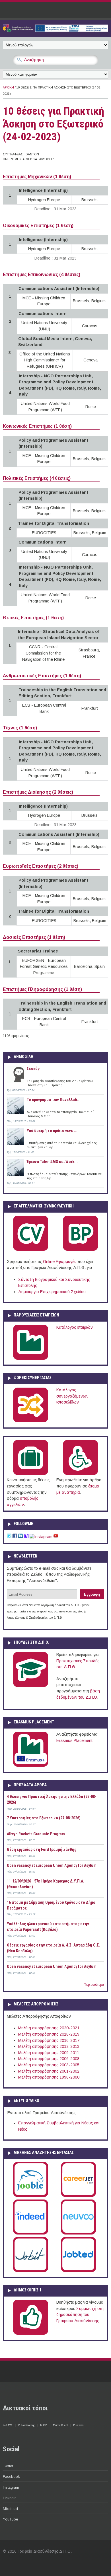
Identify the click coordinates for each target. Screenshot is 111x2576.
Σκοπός (33, 1069)
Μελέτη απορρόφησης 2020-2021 (49, 2028)
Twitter (8, 2466)
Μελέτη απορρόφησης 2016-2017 (49, 2040)
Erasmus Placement (74, 1740)
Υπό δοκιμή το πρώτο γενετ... (53, 1131)
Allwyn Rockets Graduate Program (36, 1834)
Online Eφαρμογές (60, 1262)
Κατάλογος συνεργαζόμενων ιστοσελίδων (72, 1396)
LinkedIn (10, 2498)
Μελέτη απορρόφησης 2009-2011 (49, 2053)
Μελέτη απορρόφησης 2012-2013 (49, 2046)
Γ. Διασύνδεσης (26, 2425)
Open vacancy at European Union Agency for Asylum (52, 1865)
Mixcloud (10, 2509)
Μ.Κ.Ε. (44, 2425)
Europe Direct (60, 2425)
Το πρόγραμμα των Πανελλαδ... (54, 1100)
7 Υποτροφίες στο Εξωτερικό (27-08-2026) (44, 1818)
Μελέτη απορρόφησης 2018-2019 (49, 2034)
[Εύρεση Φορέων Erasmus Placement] (31, 1766)
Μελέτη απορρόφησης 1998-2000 (49, 2077)
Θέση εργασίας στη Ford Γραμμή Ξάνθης (42, 1849)
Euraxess (78, 2425)
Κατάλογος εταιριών (75, 1327)
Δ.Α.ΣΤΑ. (8, 2425)
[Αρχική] (55, 30)
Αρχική (8, 88)
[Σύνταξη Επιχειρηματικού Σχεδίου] (80, 1250)
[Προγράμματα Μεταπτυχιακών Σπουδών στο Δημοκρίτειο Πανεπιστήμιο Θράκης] (31, 1686)
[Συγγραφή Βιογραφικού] (31, 1250)
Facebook (11, 2477)
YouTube (10, 2519)
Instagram (11, 2487)
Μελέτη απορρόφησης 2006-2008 (49, 2059)
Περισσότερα (94, 1985)
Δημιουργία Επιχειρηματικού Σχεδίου (52, 1292)
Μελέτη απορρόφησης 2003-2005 (49, 2065)
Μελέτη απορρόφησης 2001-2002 (49, 2071)
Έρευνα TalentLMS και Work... (52, 1162)
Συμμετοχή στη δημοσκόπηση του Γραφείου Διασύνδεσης (80, 2315)
